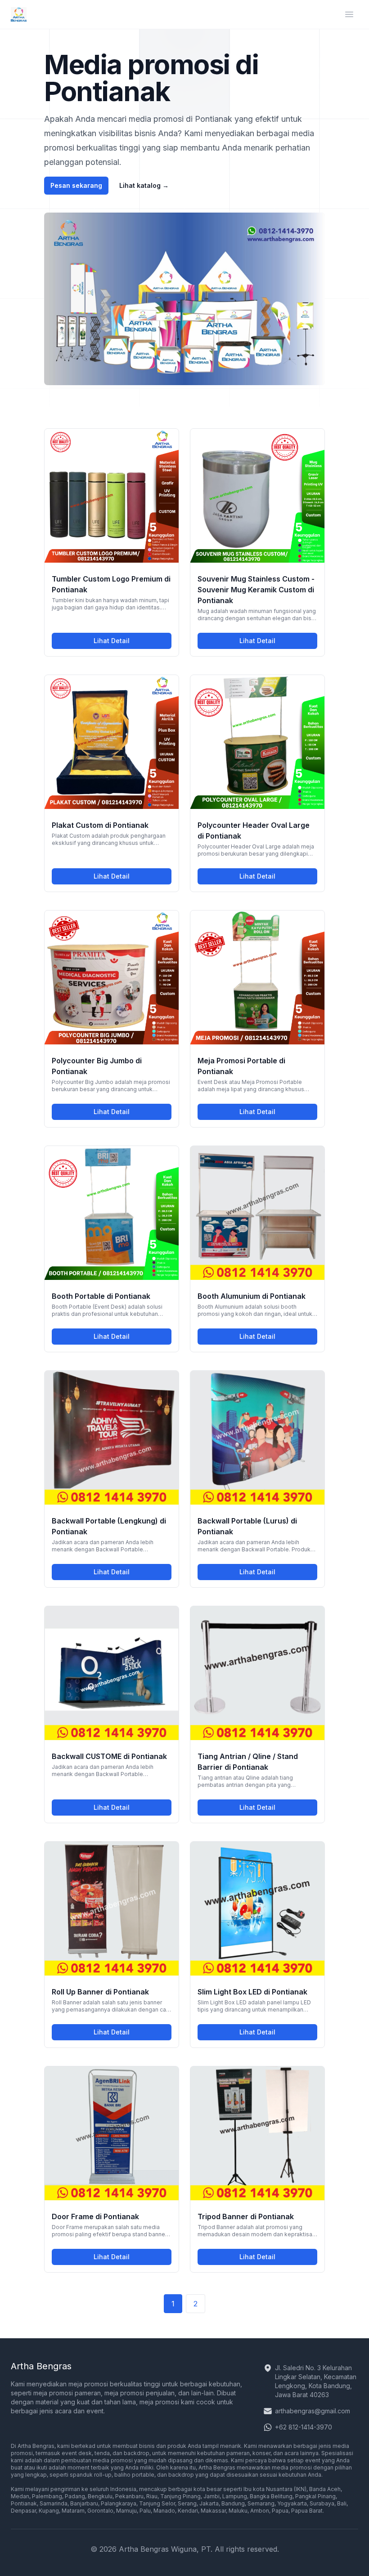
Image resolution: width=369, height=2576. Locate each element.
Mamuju (126, 2511)
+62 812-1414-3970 (304, 2427)
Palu (145, 2511)
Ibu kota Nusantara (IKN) (274, 2489)
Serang (187, 2503)
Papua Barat (307, 2511)
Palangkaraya (119, 2503)
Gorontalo (100, 2511)
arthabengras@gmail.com (313, 2411)
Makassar (213, 2511)
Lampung (235, 2496)
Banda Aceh (325, 2489)
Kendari (188, 2511)
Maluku (238, 2511)
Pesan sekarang (76, 185)
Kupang (49, 2511)
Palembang (47, 2496)
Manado (164, 2511)
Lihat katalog (144, 185)
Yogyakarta (292, 2503)
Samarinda (54, 2503)
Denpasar (23, 2511)
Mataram (73, 2511)
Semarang (261, 2503)
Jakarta (209, 2503)
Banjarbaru (84, 2503)
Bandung (233, 2503)
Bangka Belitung (271, 2496)
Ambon (260, 2511)
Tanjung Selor (157, 2503)
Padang (75, 2496)
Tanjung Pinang (180, 2496)
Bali (342, 2503)
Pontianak (24, 2503)
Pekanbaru (129, 2496)
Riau (152, 2496)
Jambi (211, 2496)
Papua (280, 2511)
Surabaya (322, 2503)
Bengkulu (100, 2496)
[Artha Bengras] (19, 14)
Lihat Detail (133, 643)
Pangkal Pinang (315, 2496)
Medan (20, 2496)
